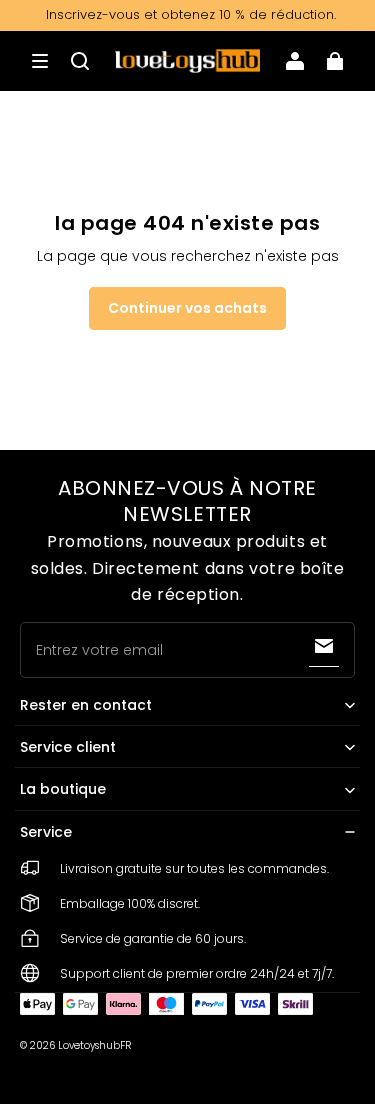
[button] (40, 61)
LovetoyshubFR (94, 1045)
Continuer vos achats (187, 308)
